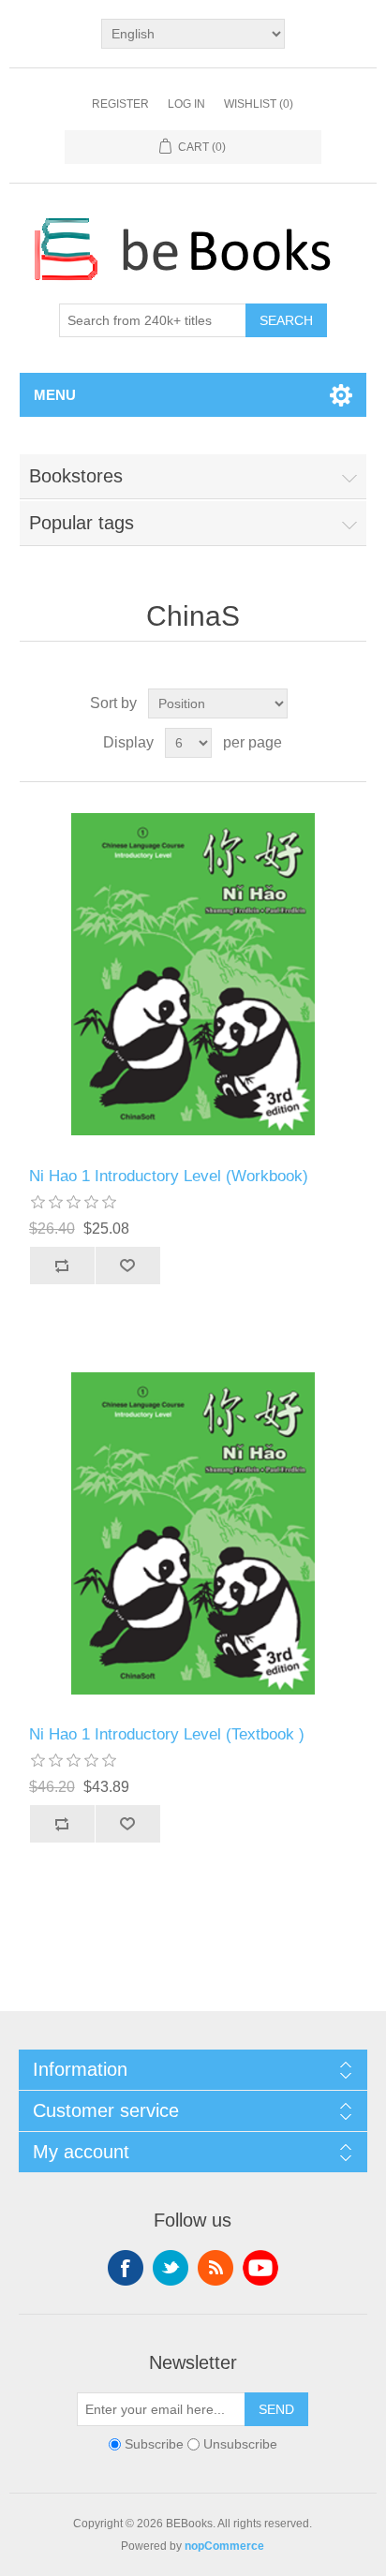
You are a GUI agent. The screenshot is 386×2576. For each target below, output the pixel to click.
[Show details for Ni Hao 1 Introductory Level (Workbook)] (193, 975)
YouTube (260, 2268)
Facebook (126, 2268)
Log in (186, 104)
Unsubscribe (240, 2445)
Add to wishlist (127, 1266)
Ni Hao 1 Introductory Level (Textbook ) (167, 1734)
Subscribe (154, 2445)
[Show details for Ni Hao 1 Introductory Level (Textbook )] (193, 1533)
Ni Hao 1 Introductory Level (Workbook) (169, 1176)
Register (120, 104)
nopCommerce (224, 2546)
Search (286, 320)
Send (276, 2409)
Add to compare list (62, 1266)
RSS (215, 2268)
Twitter (171, 2268)
